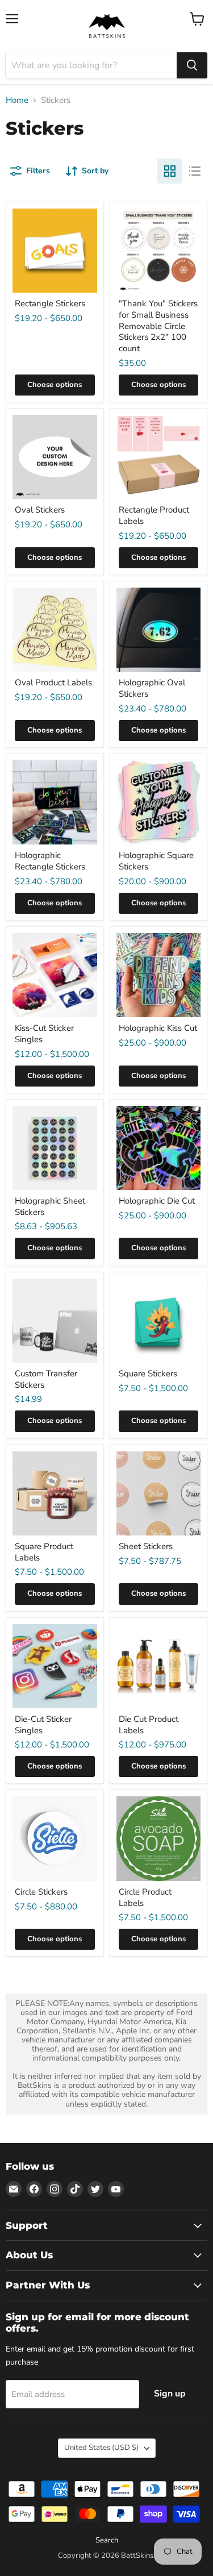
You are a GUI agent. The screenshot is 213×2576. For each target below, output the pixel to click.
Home (17, 100)
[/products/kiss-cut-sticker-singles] (55, 975)
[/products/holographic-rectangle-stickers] (55, 803)
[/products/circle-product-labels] (159, 1839)
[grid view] (170, 171)
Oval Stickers (40, 510)
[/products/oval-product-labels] (55, 630)
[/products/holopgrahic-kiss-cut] (159, 975)
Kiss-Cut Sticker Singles (44, 1034)
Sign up (170, 2394)
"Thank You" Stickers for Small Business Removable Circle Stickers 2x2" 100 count (158, 326)
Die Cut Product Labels (149, 1725)
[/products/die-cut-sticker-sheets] (55, 1666)
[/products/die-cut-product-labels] (159, 1666)
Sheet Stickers (146, 1546)
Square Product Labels (44, 1552)
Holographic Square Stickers (156, 861)
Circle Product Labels (145, 1897)
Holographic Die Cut (157, 1201)
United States (101, 2448)
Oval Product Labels (53, 683)
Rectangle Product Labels (154, 515)
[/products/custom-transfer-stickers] (55, 1321)
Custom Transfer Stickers (46, 1379)
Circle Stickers (41, 1892)
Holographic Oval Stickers (152, 688)
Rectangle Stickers (50, 303)
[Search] (192, 65)
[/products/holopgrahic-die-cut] (159, 1148)
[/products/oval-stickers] (55, 457)
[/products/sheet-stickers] (159, 1494)
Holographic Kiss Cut (158, 1028)
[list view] (195, 171)
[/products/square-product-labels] (55, 1494)
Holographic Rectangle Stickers (50, 861)
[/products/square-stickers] (159, 1321)
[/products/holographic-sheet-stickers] (55, 1148)
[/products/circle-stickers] (55, 1839)
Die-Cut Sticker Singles (43, 1725)
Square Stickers (148, 1374)
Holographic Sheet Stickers (50, 1206)
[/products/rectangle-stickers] (55, 251)
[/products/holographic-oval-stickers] (159, 630)
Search (107, 2540)
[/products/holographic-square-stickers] (159, 803)
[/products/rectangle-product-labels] (159, 457)
